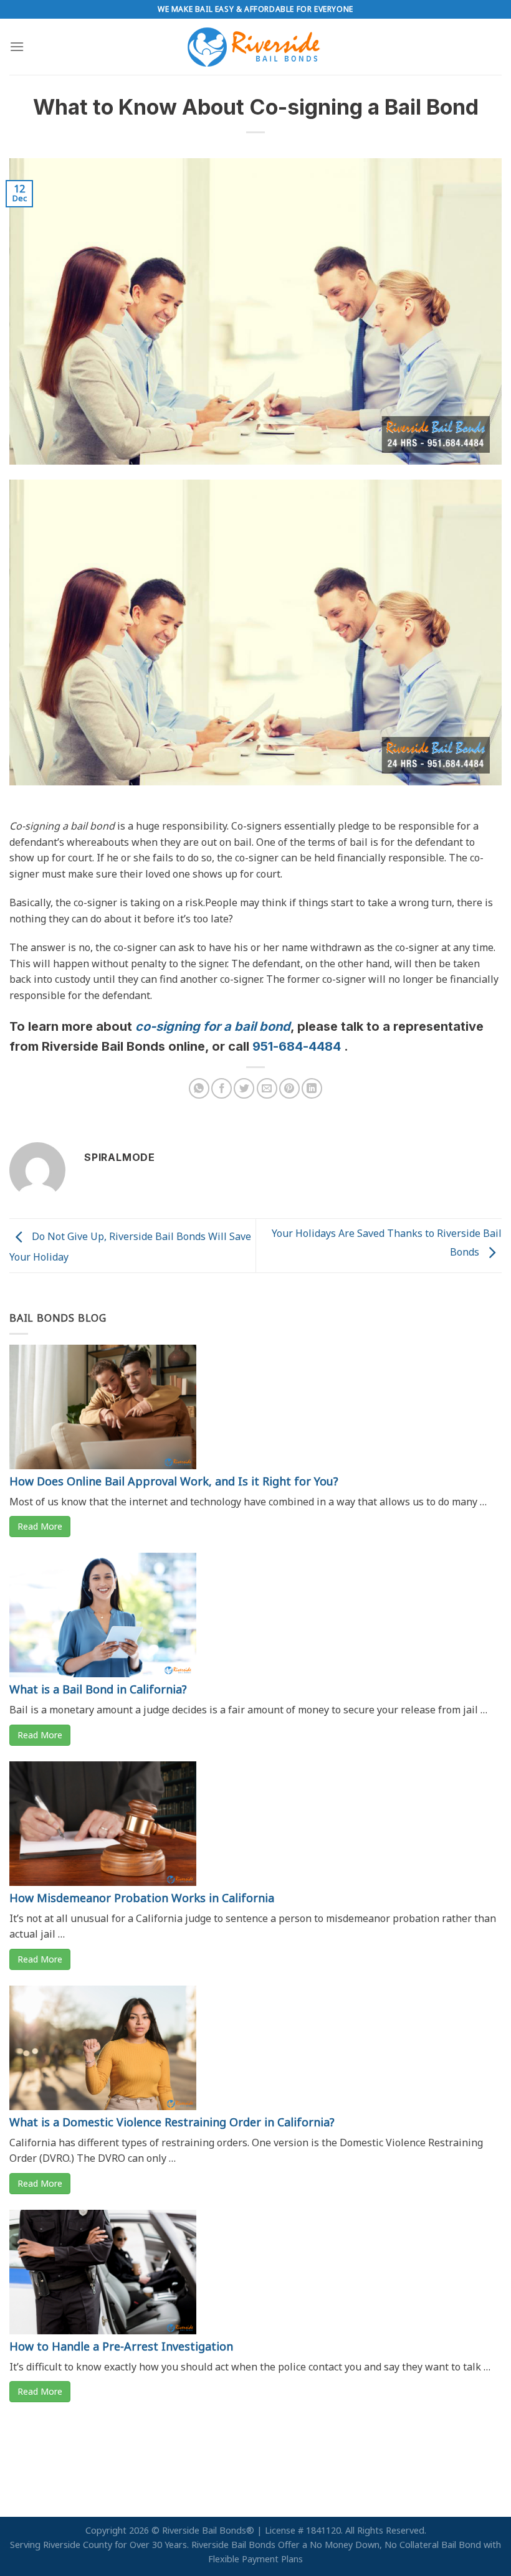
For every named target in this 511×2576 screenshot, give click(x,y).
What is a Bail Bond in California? (98, 1689)
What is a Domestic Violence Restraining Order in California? (172, 2122)
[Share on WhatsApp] (199, 1088)
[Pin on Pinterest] (289, 1088)
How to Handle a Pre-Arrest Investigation (121, 2346)
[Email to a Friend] (267, 1088)
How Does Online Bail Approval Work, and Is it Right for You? (174, 1481)
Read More (40, 1526)
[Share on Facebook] (222, 1088)
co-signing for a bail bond (213, 1026)
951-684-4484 (298, 1046)
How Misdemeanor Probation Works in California (142, 1898)
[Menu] (17, 46)
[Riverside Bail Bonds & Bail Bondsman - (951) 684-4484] (256, 47)
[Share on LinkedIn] (312, 1088)
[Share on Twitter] (244, 1088)
